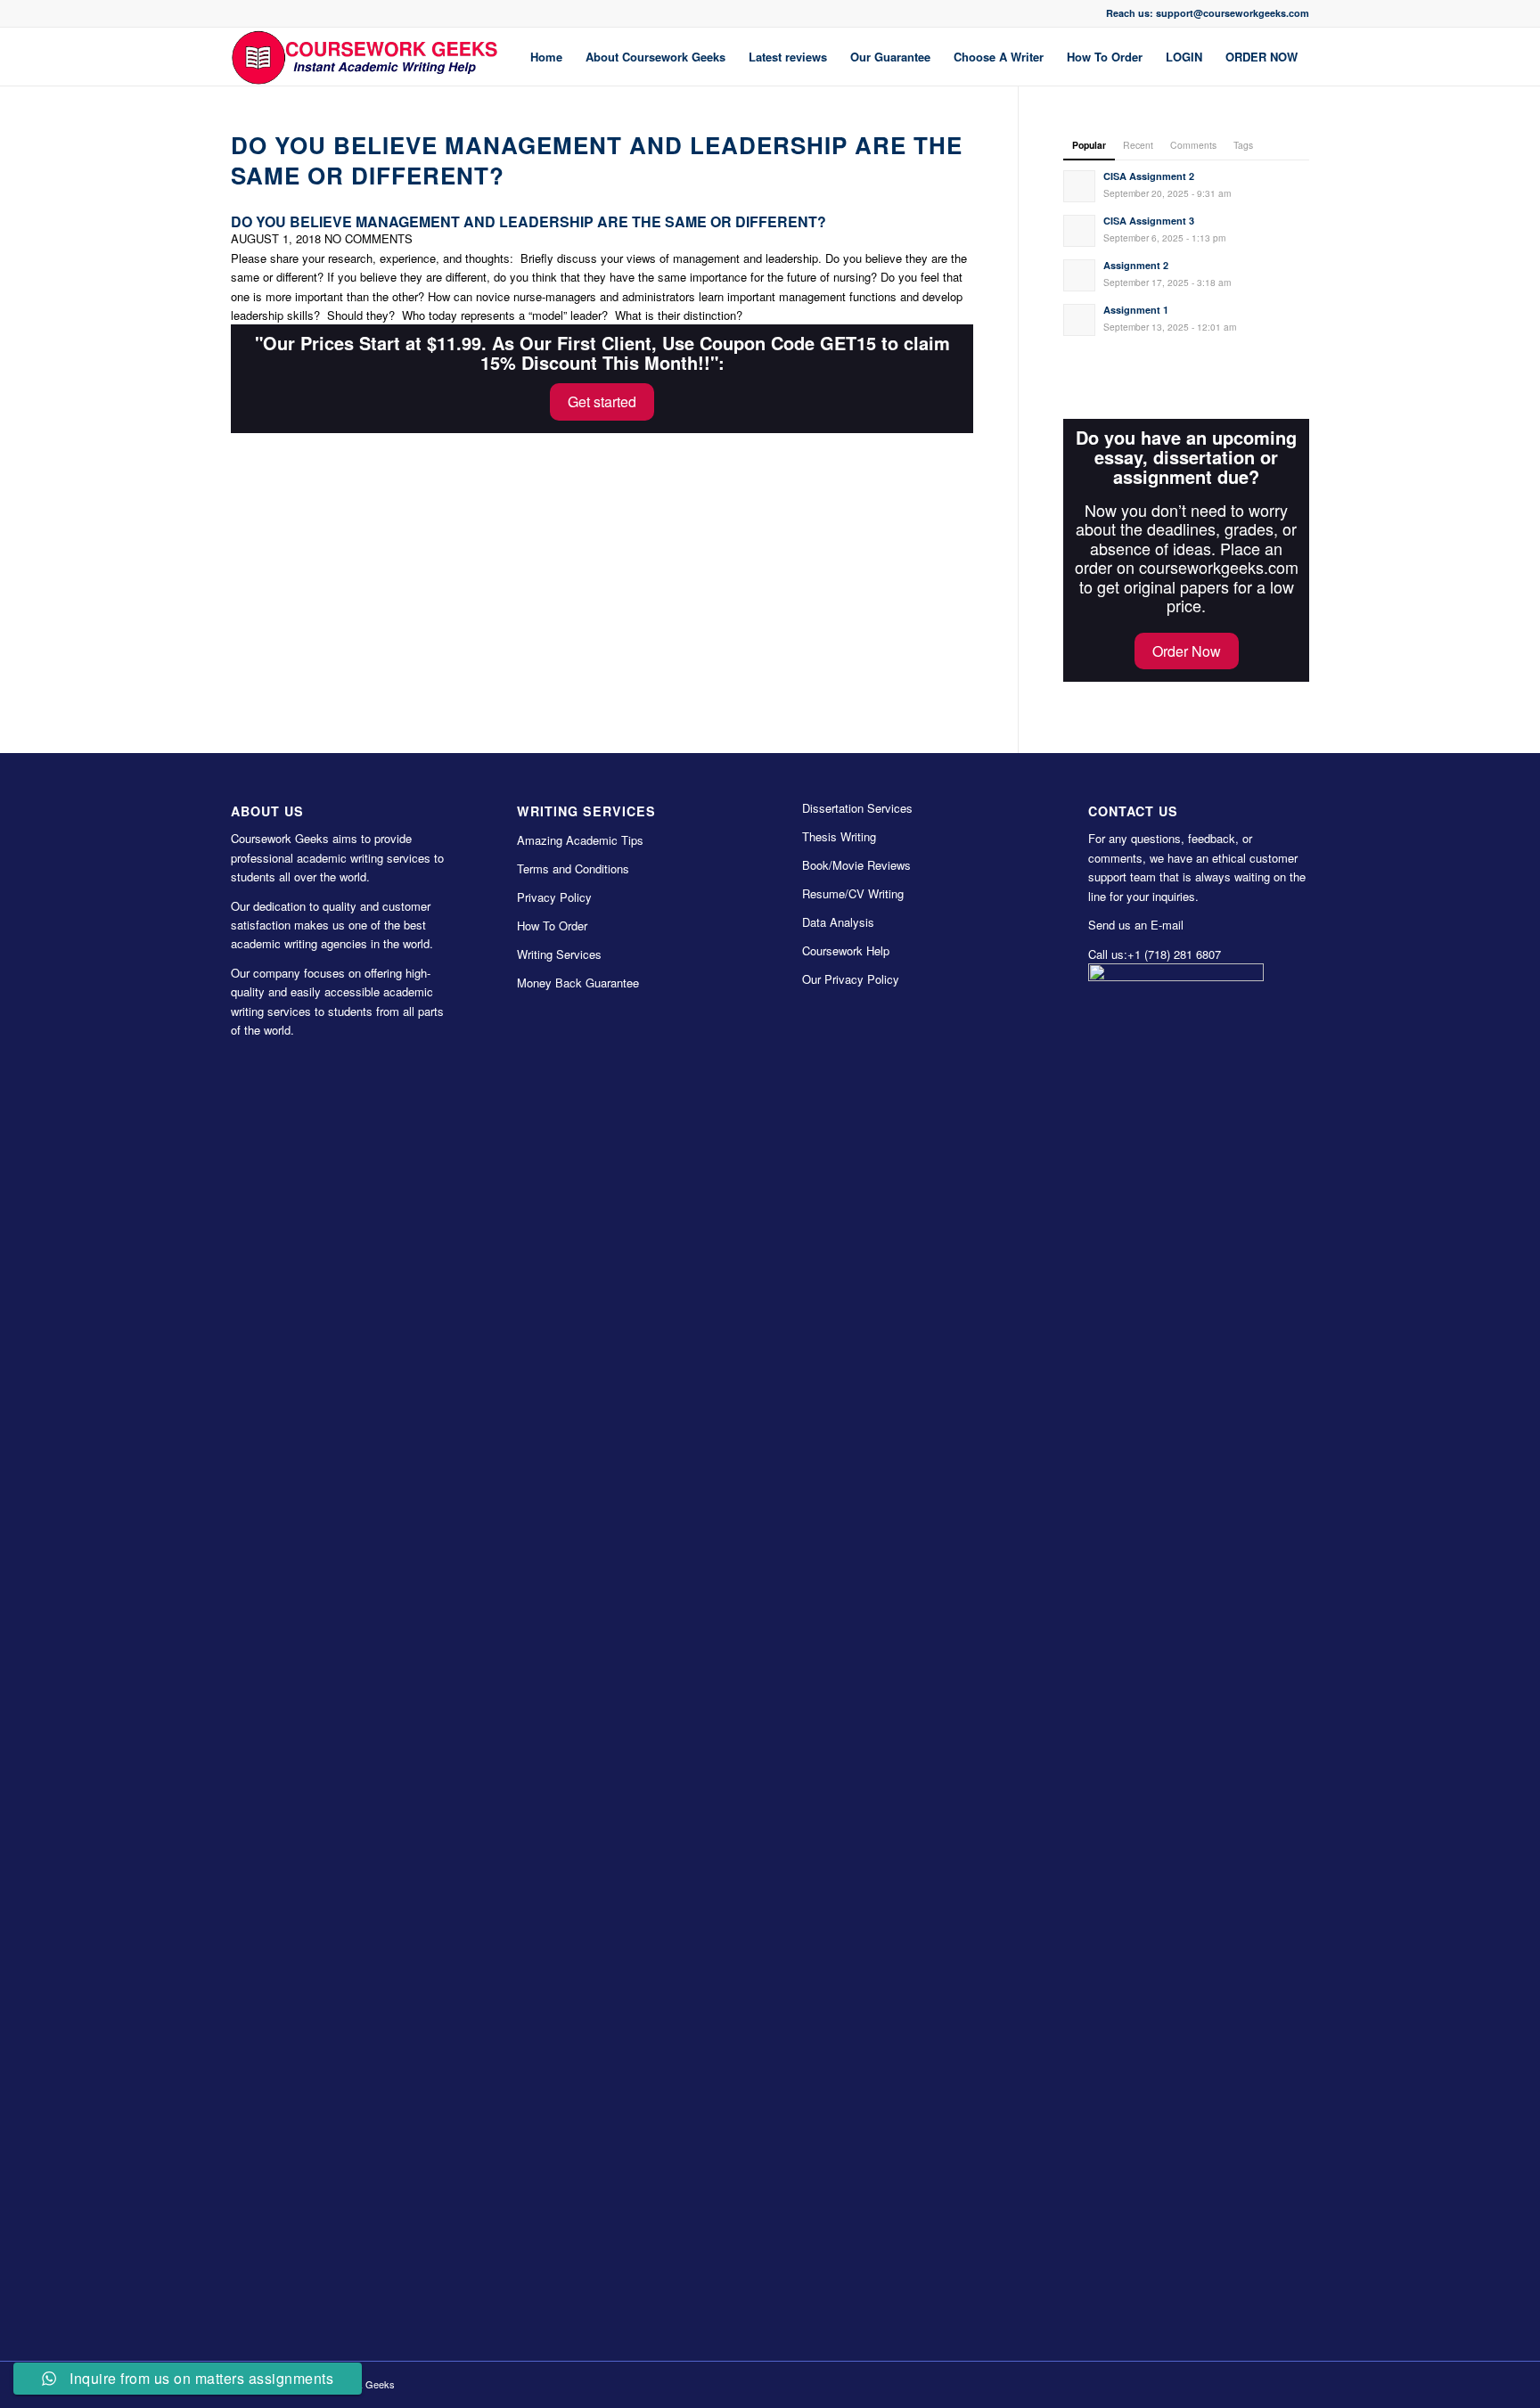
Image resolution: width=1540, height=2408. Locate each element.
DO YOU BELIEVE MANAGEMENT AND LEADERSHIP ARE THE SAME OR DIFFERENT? (597, 160)
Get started (602, 401)
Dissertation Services (857, 808)
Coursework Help (846, 950)
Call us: (1108, 954)
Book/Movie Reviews (856, 865)
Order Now (1187, 651)
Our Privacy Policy (851, 979)
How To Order (552, 926)
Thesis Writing (839, 836)
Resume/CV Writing (853, 893)
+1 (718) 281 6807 (1174, 954)
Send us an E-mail (1136, 925)
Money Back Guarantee (578, 983)
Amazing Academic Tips (580, 840)
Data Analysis (838, 922)
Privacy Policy (554, 897)
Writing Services (559, 954)
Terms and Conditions (573, 868)
